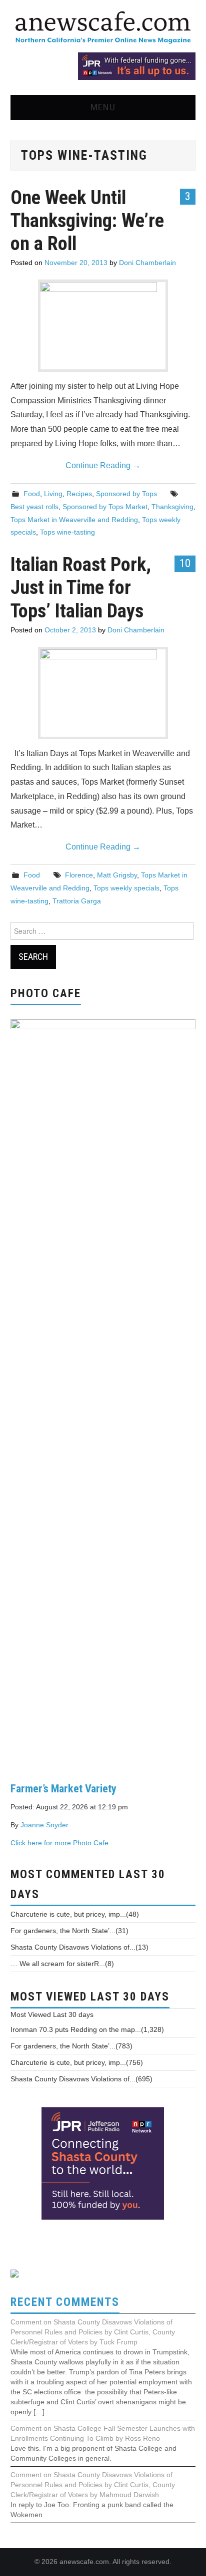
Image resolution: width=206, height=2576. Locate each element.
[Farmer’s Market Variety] (103, 1393)
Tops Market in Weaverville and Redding (74, 520)
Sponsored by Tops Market (105, 507)
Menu (103, 107)
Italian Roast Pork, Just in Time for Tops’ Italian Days (81, 587)
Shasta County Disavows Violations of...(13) (79, 1947)
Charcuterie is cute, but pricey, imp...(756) (77, 2062)
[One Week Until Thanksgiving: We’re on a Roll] (103, 326)
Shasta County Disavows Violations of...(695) (81, 2079)
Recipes (79, 494)
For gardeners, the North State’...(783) (71, 2046)
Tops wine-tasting (67, 532)
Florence (79, 875)
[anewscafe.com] (103, 28)
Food (32, 494)
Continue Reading (103, 465)
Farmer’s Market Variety (63, 1788)
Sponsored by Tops (126, 494)
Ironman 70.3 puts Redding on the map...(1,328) (87, 2029)
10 (185, 563)
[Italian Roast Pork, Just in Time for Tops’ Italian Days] (103, 693)
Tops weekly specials (126, 888)
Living (53, 494)
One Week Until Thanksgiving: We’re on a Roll (87, 220)
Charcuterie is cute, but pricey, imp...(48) (75, 1914)
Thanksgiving (172, 507)
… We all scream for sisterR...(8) (62, 1964)
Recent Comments (65, 2302)
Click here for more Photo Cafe (59, 1843)
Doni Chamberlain (147, 263)
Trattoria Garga (77, 901)
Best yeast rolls (34, 507)
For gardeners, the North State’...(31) (69, 1931)
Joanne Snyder (44, 1825)
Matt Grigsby (117, 875)
